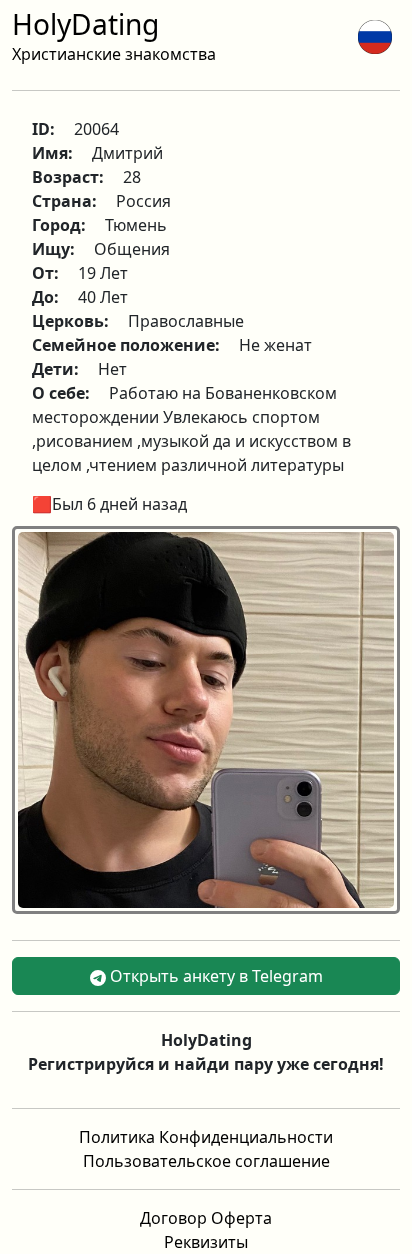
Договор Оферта (206, 1218)
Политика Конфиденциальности (206, 1137)
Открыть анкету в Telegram (214, 976)
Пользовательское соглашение (206, 1161)
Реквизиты (206, 1242)
